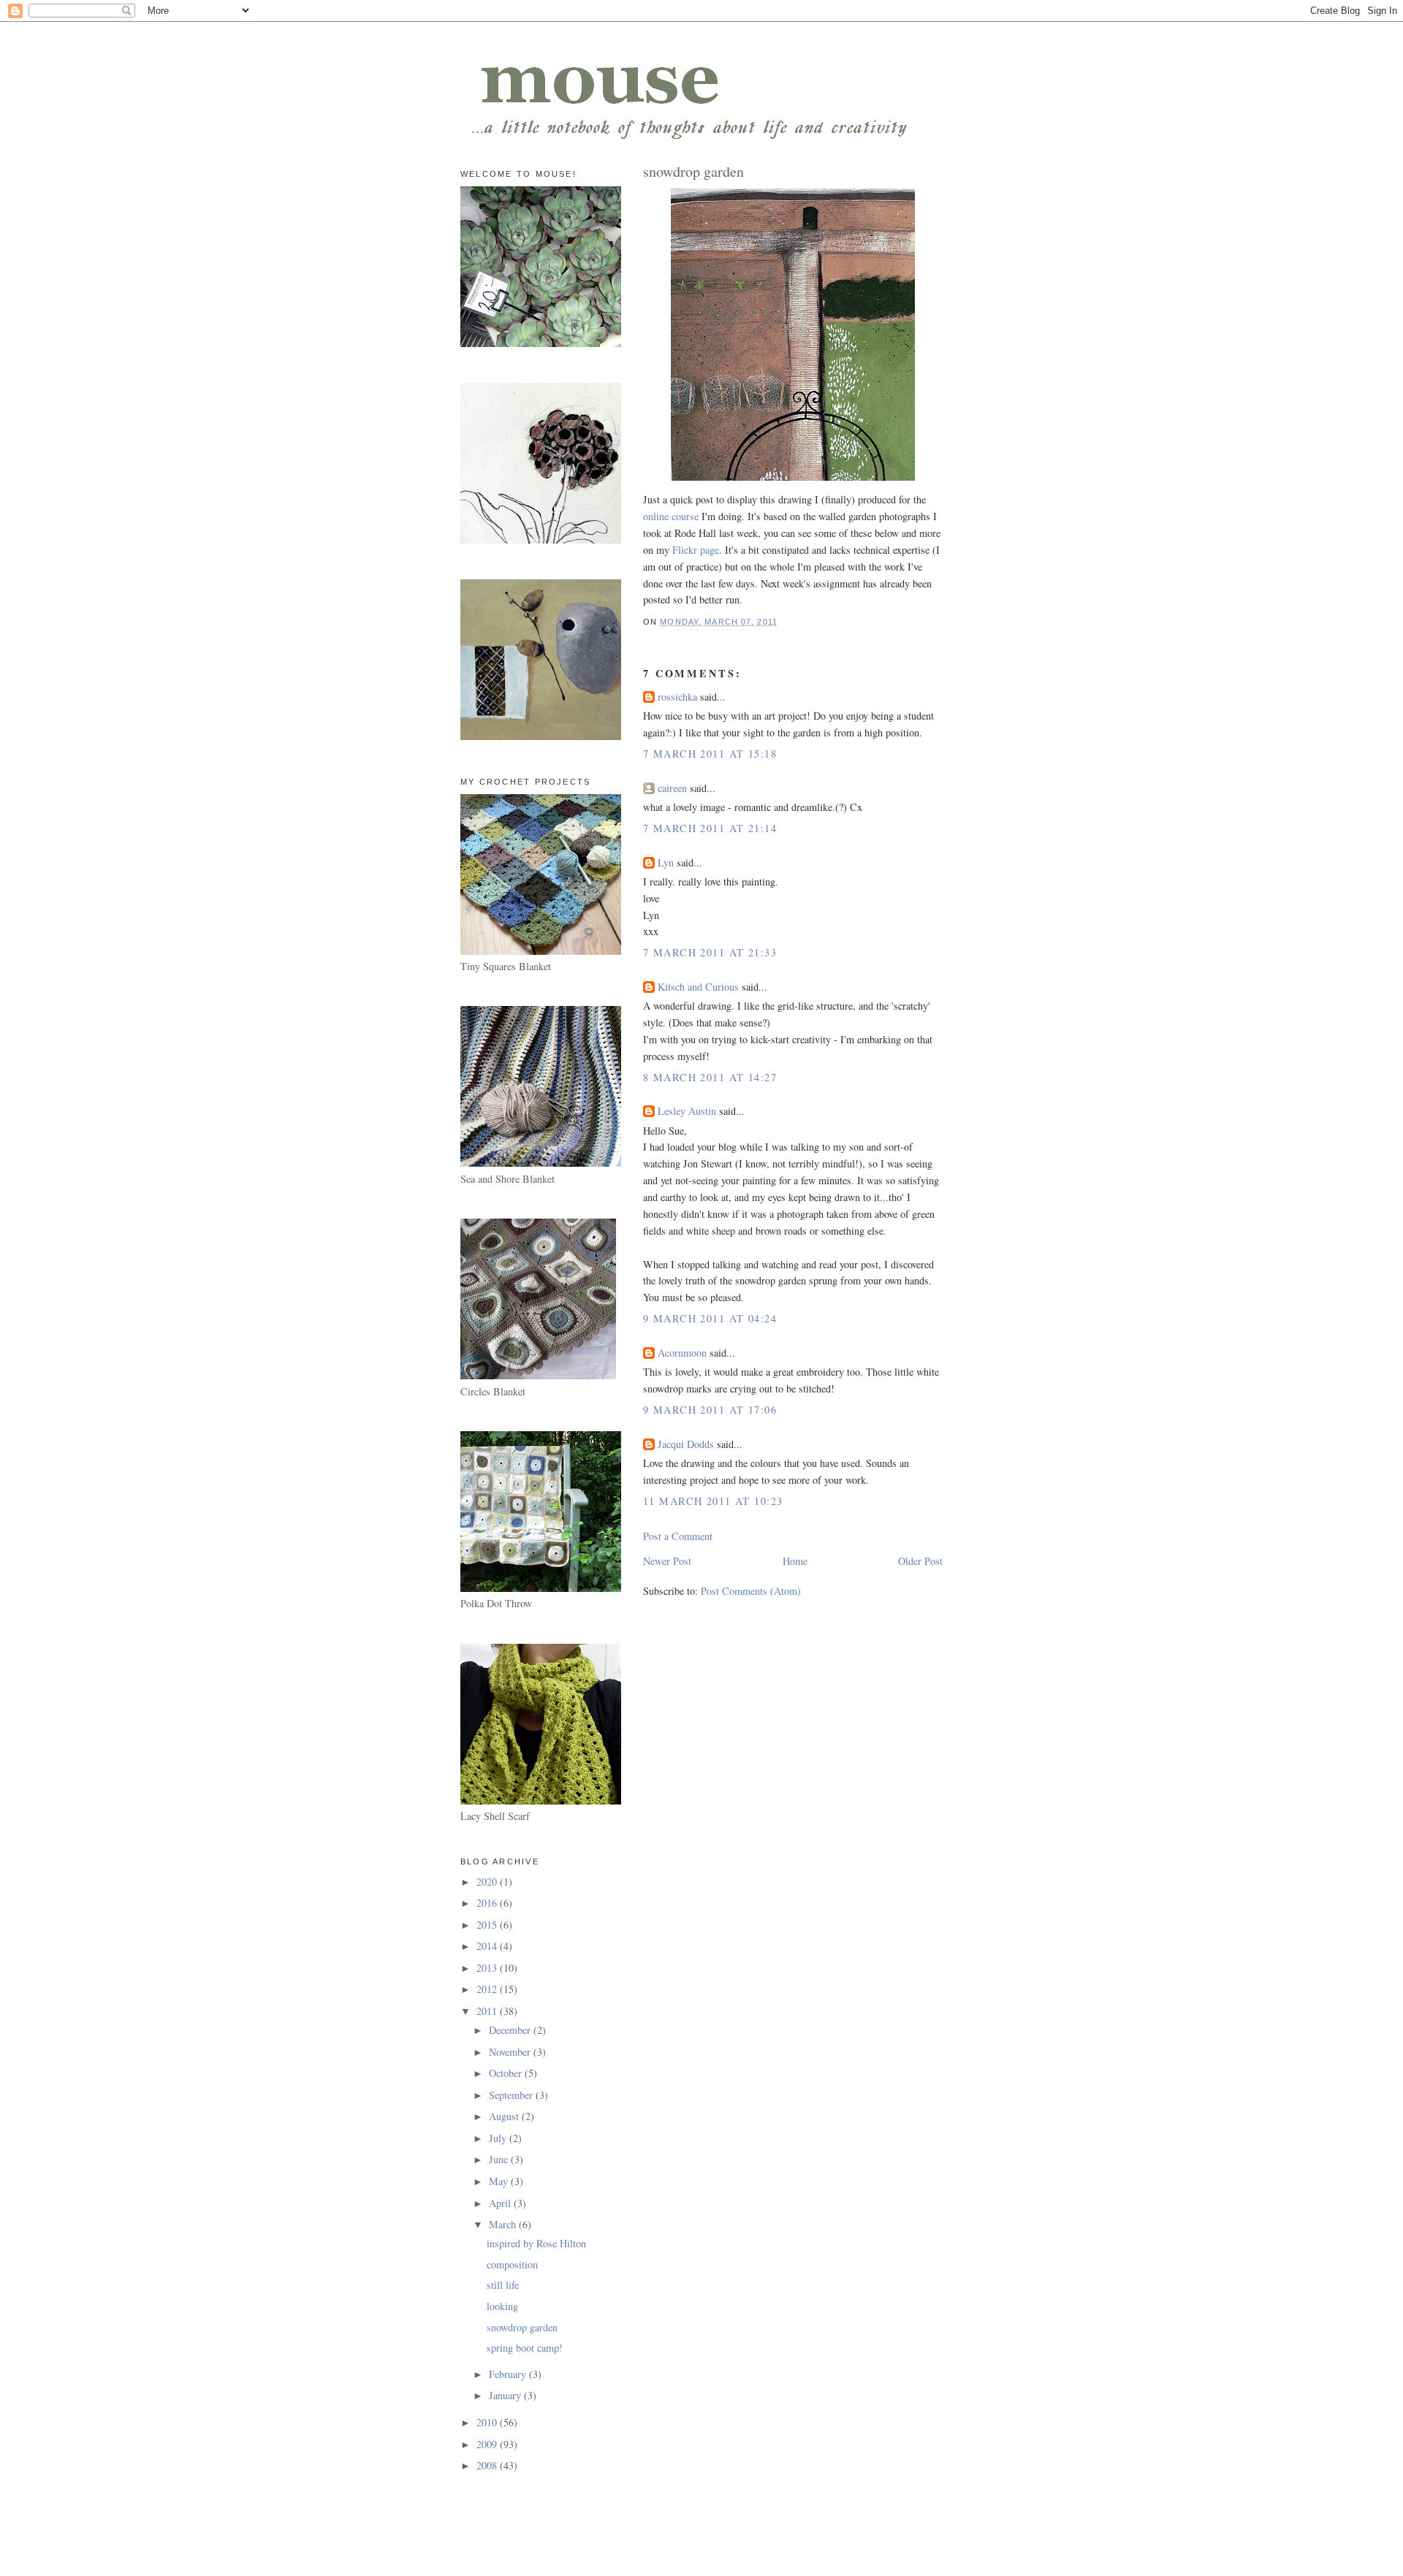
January (506, 2395)
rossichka (677, 697)
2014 (488, 1946)
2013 (488, 1968)
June (500, 2159)
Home (795, 1561)
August (505, 2116)
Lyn (666, 862)
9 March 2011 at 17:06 (710, 1410)
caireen (672, 788)
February (509, 2374)
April (501, 2203)
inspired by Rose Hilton (536, 2243)
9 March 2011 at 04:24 (710, 1318)
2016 (488, 1903)
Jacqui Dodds (686, 1444)
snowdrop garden (522, 2327)
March (504, 2224)
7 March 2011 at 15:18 (710, 754)
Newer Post (667, 1561)
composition (512, 2264)
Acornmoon (682, 1353)
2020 (488, 1882)
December (511, 2030)
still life (503, 2285)
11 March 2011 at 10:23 (713, 1501)
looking (502, 2306)
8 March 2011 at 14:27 (710, 1077)
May (500, 2181)
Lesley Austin (687, 1111)
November (511, 2052)
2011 (488, 2011)
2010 (488, 2422)
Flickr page (696, 550)
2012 (488, 1989)
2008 (488, 2465)
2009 (488, 2444)
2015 (488, 1925)
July (499, 2138)
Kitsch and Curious (698, 987)
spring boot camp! (525, 2348)
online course (671, 516)
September (512, 2095)
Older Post (920, 1561)
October (507, 2073)
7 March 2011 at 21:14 (710, 828)
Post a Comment (678, 1536)
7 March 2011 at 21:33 (710, 952)
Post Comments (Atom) (751, 1591)
